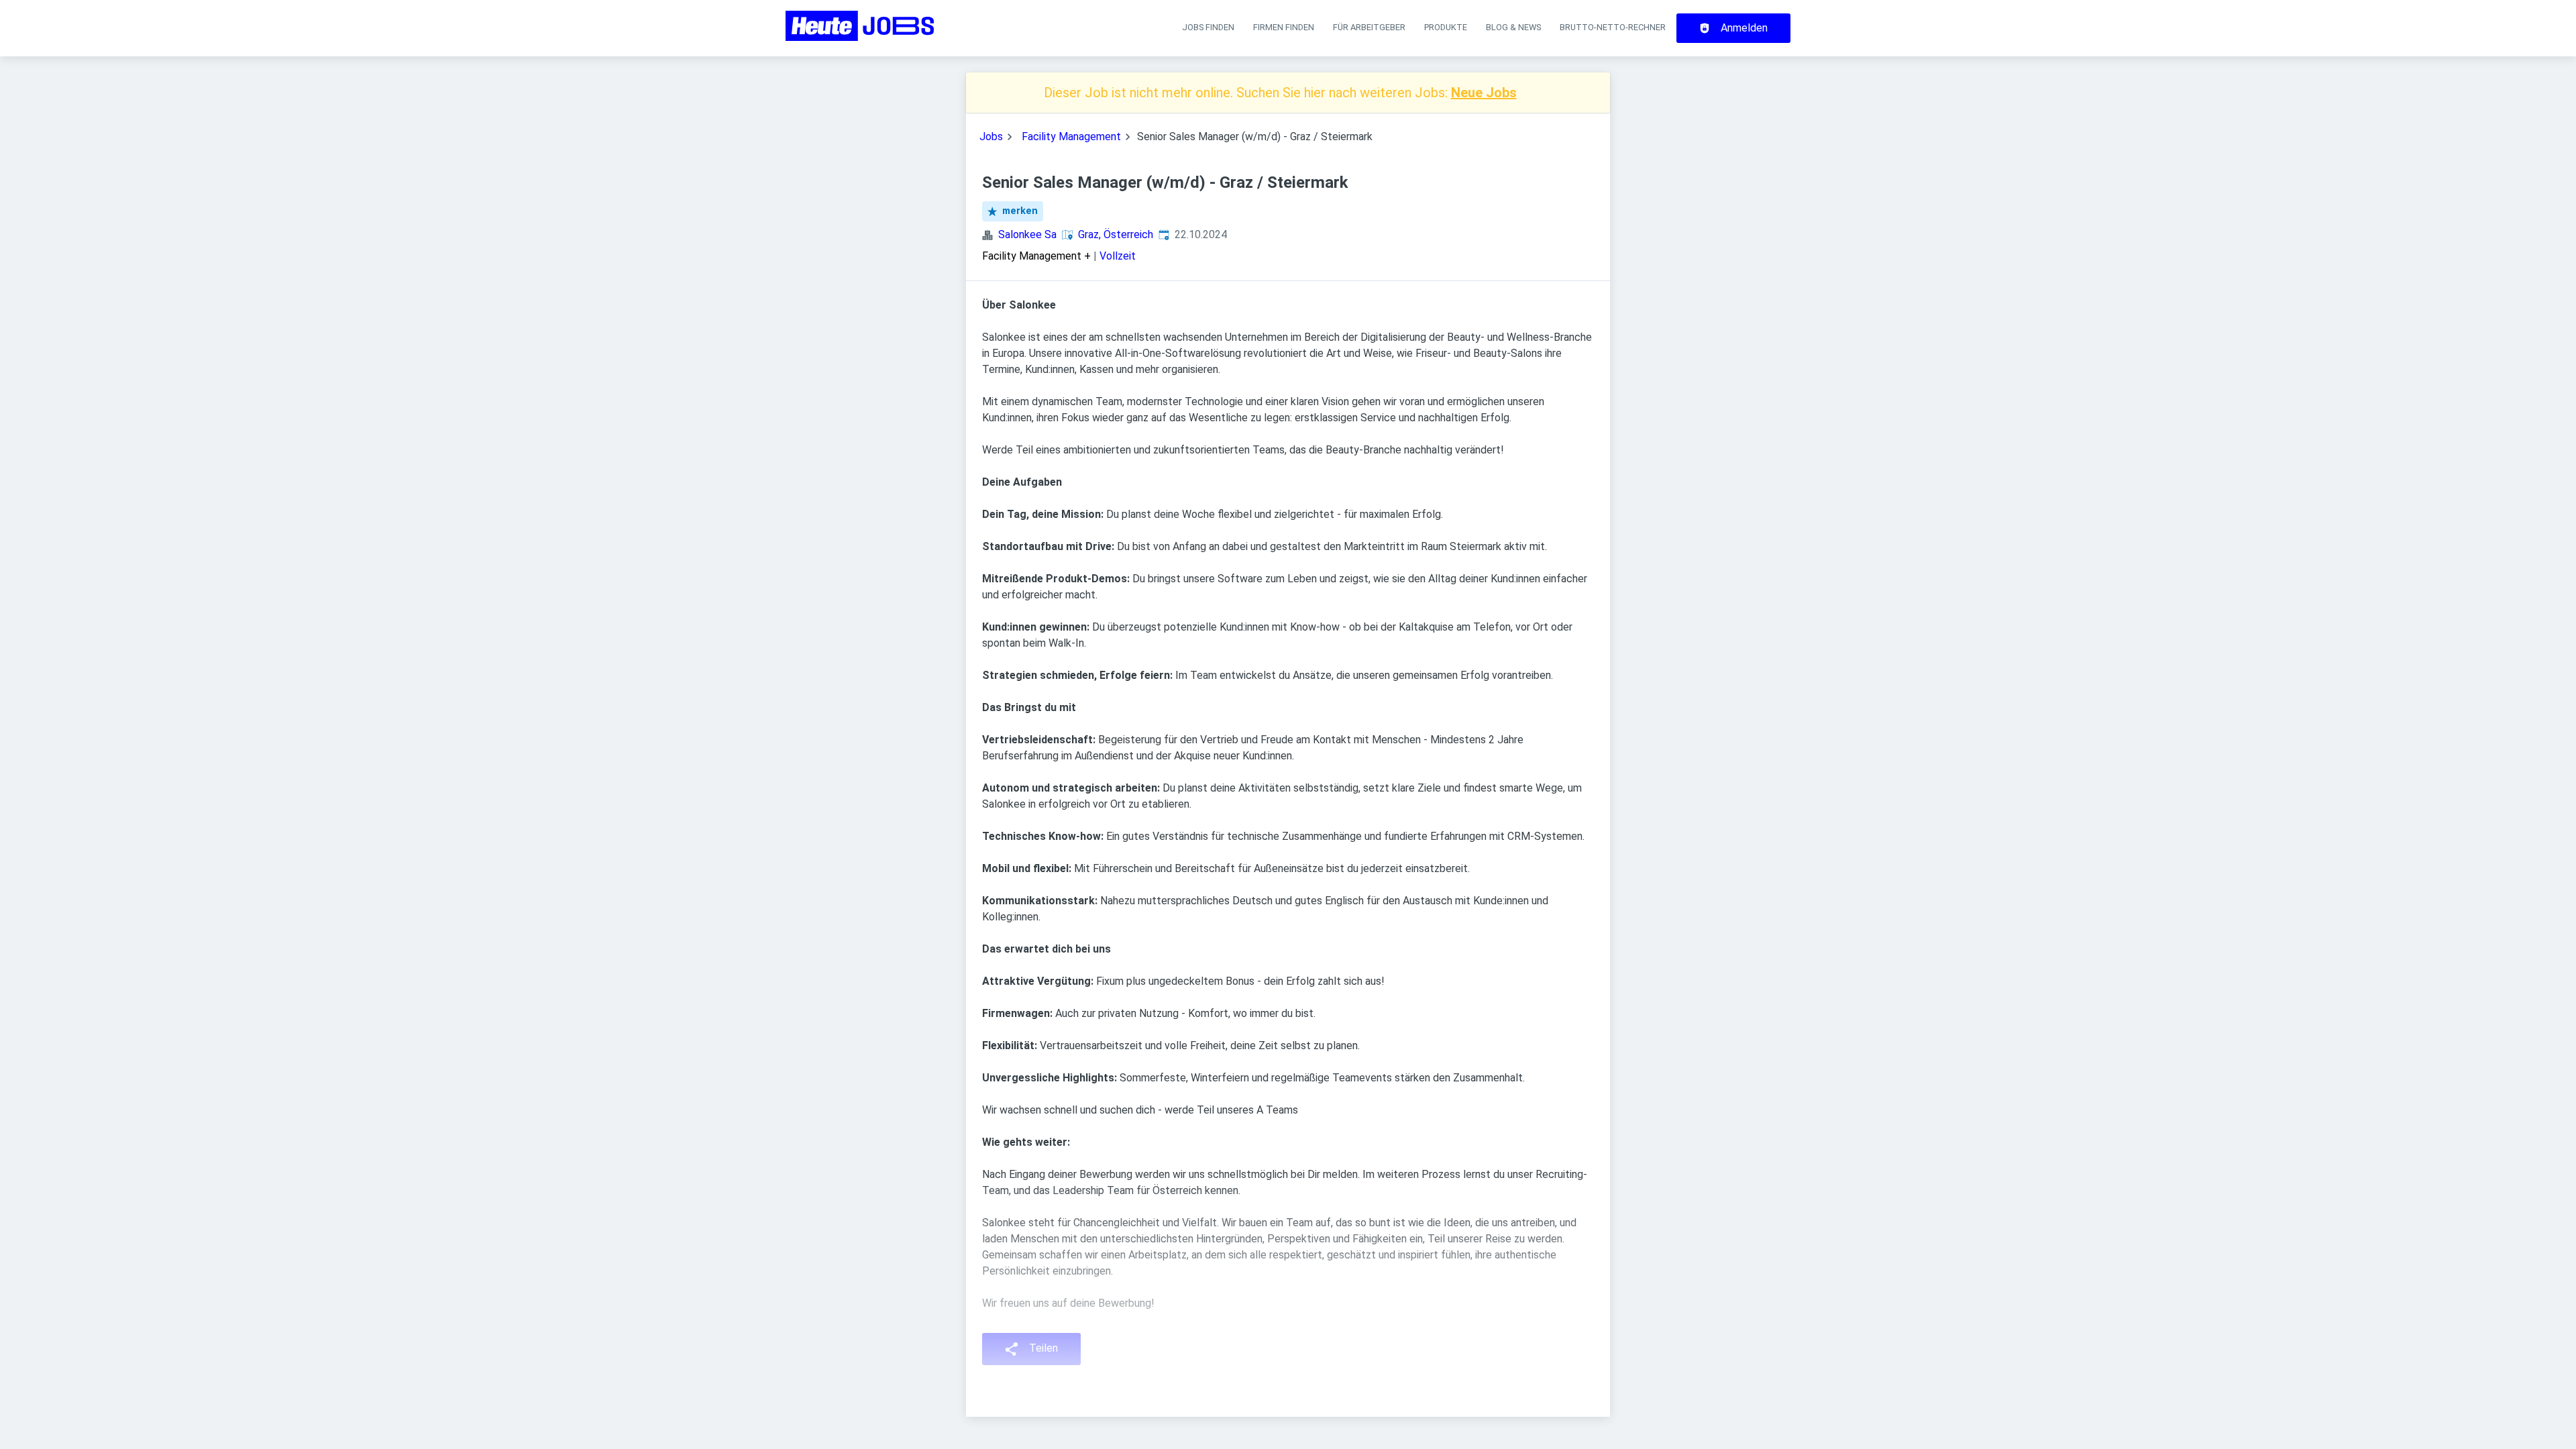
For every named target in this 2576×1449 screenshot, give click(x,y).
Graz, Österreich (1116, 234)
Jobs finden (1208, 27)
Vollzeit (1118, 256)
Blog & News (1513, 27)
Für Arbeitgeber (1369, 27)
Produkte (1446, 27)
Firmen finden (1284, 27)
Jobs (991, 137)
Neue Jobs (1484, 93)
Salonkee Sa (1027, 234)
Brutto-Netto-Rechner (1613, 27)
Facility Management (1071, 137)
